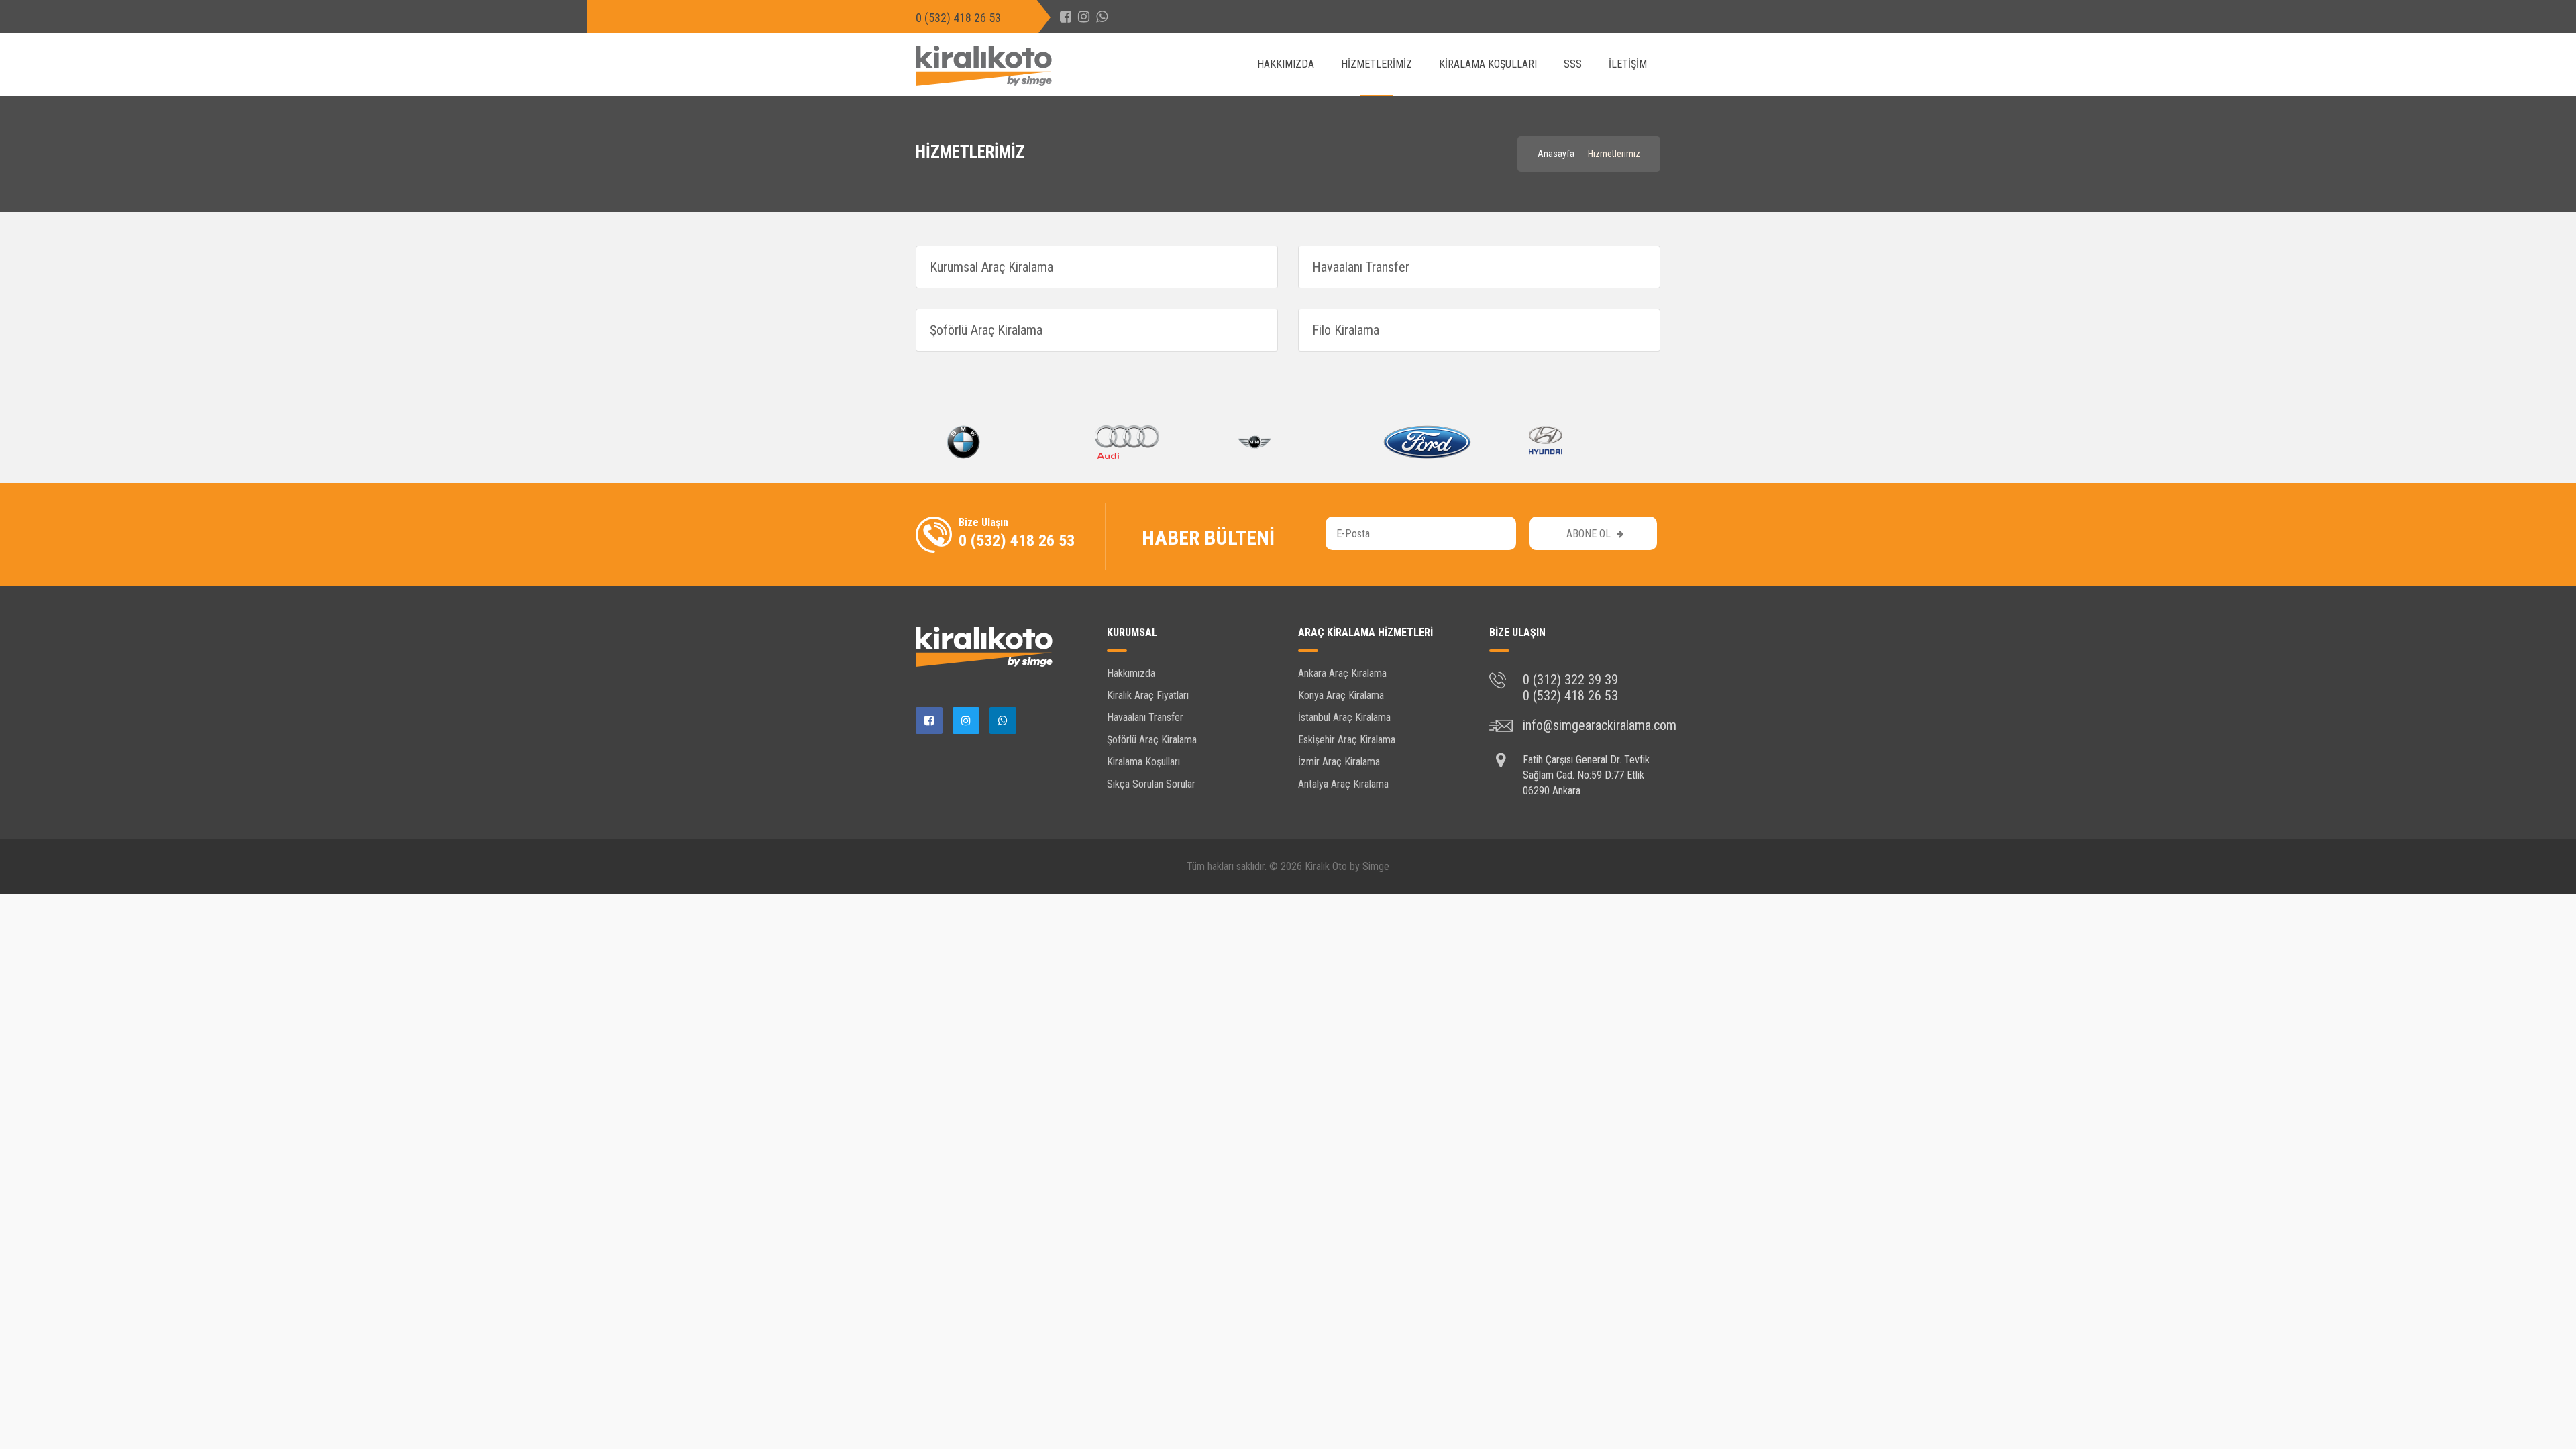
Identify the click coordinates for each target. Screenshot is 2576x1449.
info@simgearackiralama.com (1600, 725)
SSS (1573, 64)
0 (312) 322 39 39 (1570, 680)
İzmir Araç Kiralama (1339, 762)
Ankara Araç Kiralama (1342, 673)
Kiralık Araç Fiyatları (1148, 695)
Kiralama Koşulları (1488, 64)
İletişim (1628, 64)
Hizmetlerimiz (1377, 64)
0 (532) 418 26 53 (958, 18)
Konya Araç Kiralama (1341, 695)
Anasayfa (1556, 154)
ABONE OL (1590, 534)
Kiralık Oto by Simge (1347, 866)
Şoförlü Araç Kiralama (1152, 740)
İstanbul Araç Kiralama (1344, 717)
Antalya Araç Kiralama (1343, 784)
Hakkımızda (1286, 64)
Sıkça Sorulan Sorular (1151, 784)
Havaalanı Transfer (1145, 717)
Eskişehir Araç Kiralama (1347, 740)
